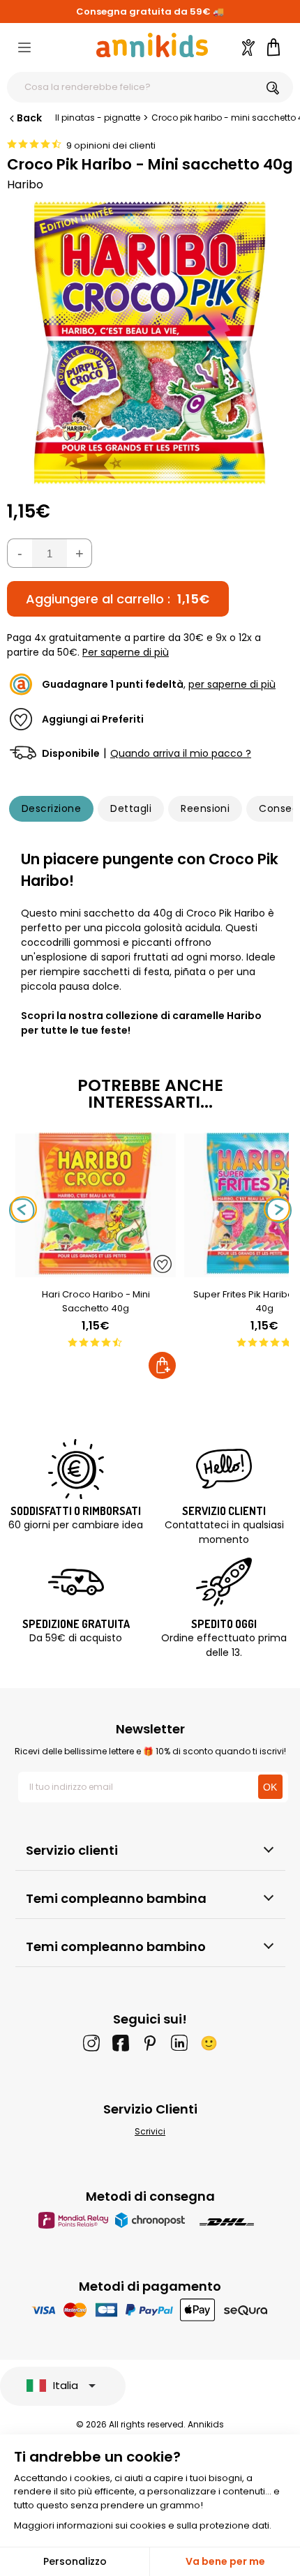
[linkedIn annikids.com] (179, 2043)
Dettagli (131, 808)
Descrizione (51, 808)
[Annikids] (152, 45)
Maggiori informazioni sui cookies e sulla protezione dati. (143, 2525)
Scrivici (150, 2131)
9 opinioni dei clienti (111, 145)
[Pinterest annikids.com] (150, 2043)
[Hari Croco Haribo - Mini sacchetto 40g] (96, 1270)
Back (29, 118)
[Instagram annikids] (91, 2043)
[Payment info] (150, 2310)
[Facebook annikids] (121, 2043)
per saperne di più (232, 684)
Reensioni (205, 808)
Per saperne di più (126, 652)
